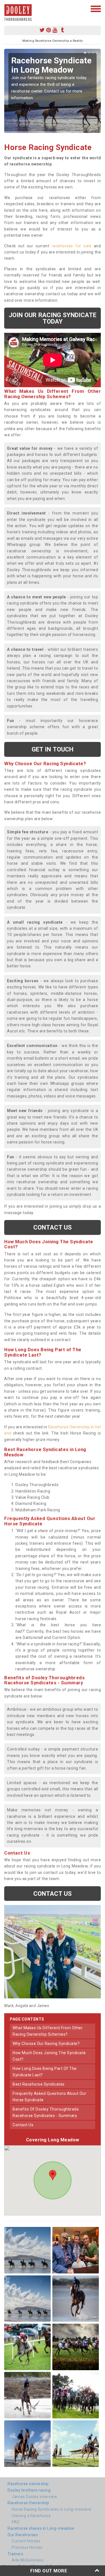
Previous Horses (27, 2547)
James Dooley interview (34, 2497)
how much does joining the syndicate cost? (49, 2056)
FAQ (16, 2522)
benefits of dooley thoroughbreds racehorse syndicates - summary (46, 2112)
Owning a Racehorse (31, 2516)
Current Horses (26, 2541)
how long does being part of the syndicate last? (45, 2072)
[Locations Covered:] (7, 8)
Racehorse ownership (28, 2484)
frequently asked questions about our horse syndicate (49, 2097)
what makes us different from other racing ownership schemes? (48, 2031)
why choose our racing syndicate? (46, 2044)
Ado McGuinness (28, 2560)
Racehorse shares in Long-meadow (41, 2528)
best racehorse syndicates (39, 2084)
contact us (23, 2125)
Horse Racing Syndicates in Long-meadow (52, 2509)
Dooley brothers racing (29, 2490)
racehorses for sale (72, 246)
